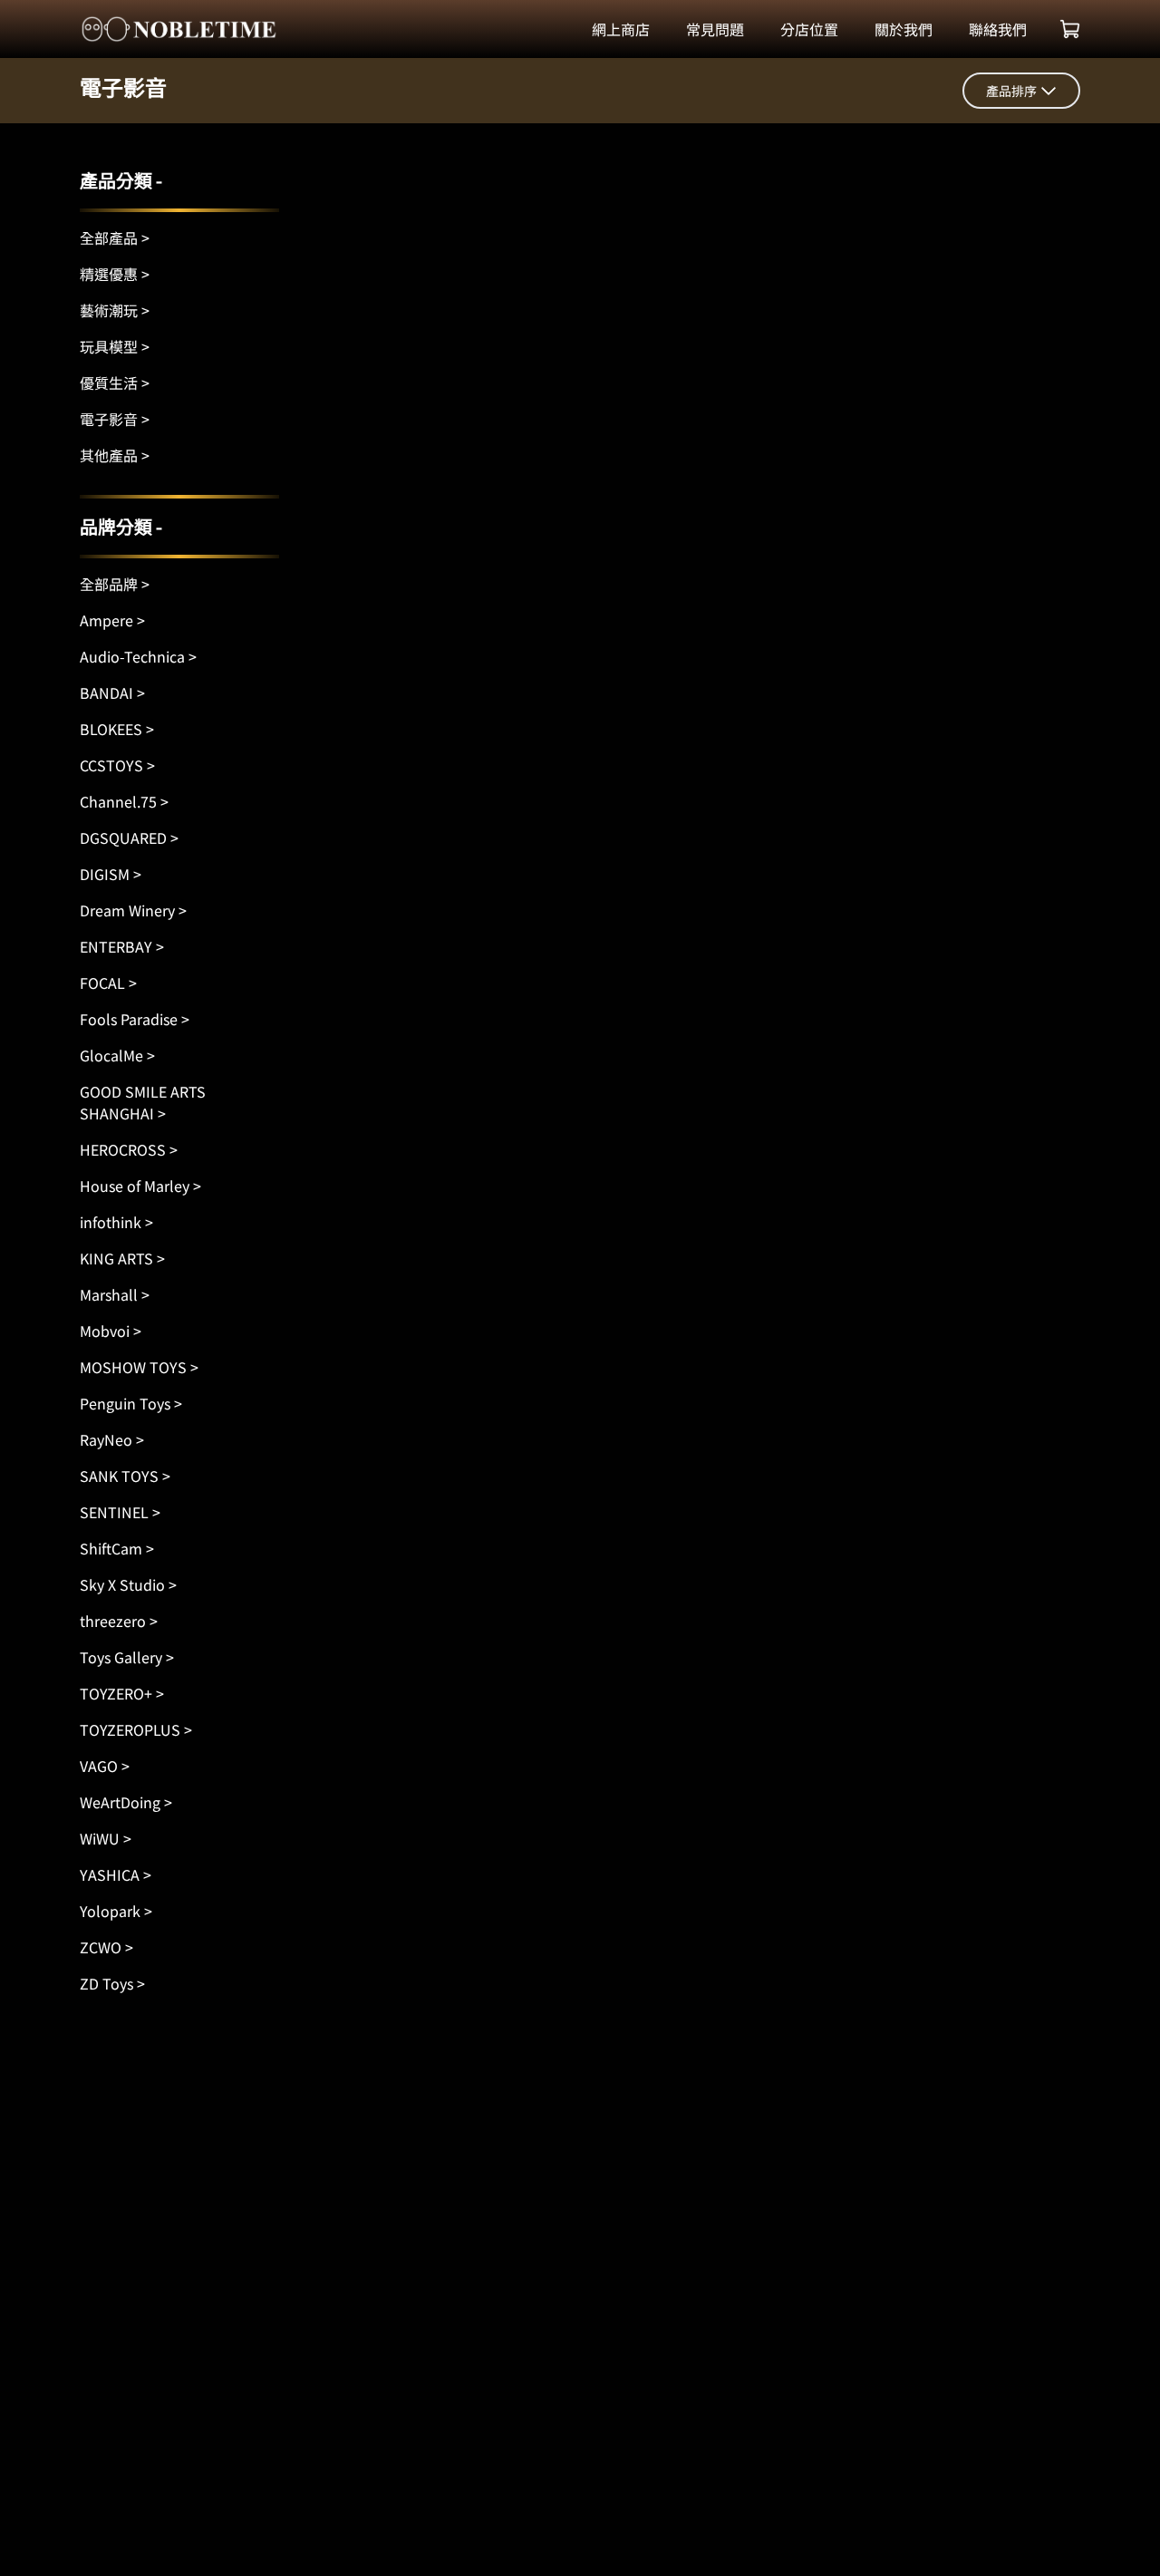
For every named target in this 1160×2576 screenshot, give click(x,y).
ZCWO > (106, 1947)
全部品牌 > (115, 584)
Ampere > (112, 620)
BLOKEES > (117, 729)
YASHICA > (116, 1874)
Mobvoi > (111, 1331)
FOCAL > (108, 983)
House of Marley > (140, 1186)
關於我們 (904, 29)
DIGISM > (111, 874)
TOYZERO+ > (122, 1693)
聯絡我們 (998, 29)
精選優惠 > (115, 274)
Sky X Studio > (128, 1584)
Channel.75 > (124, 801)
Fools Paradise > (135, 1019)
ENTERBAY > (122, 946)
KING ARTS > (122, 1258)
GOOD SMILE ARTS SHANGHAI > (143, 1102)
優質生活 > (115, 383)
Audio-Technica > (138, 656)
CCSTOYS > (117, 765)
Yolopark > (116, 1911)
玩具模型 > (115, 346)
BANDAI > (112, 692)
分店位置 (809, 29)
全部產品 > (115, 237)
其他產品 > (115, 455)
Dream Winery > (133, 910)
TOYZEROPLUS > (136, 1729)
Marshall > (115, 1294)
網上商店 (621, 29)
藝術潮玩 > (115, 310)
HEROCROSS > (129, 1149)
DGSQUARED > (129, 838)
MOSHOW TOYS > (139, 1367)
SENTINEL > (120, 1512)
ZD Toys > (112, 1983)
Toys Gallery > (127, 1657)
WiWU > (106, 1838)
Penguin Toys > (131, 1403)
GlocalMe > (117, 1055)
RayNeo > (112, 1439)
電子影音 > (115, 419)
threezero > (119, 1621)
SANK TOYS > (125, 1476)
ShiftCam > (117, 1548)
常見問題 (715, 29)
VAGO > (105, 1766)
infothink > (116, 1222)
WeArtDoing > (126, 1802)
